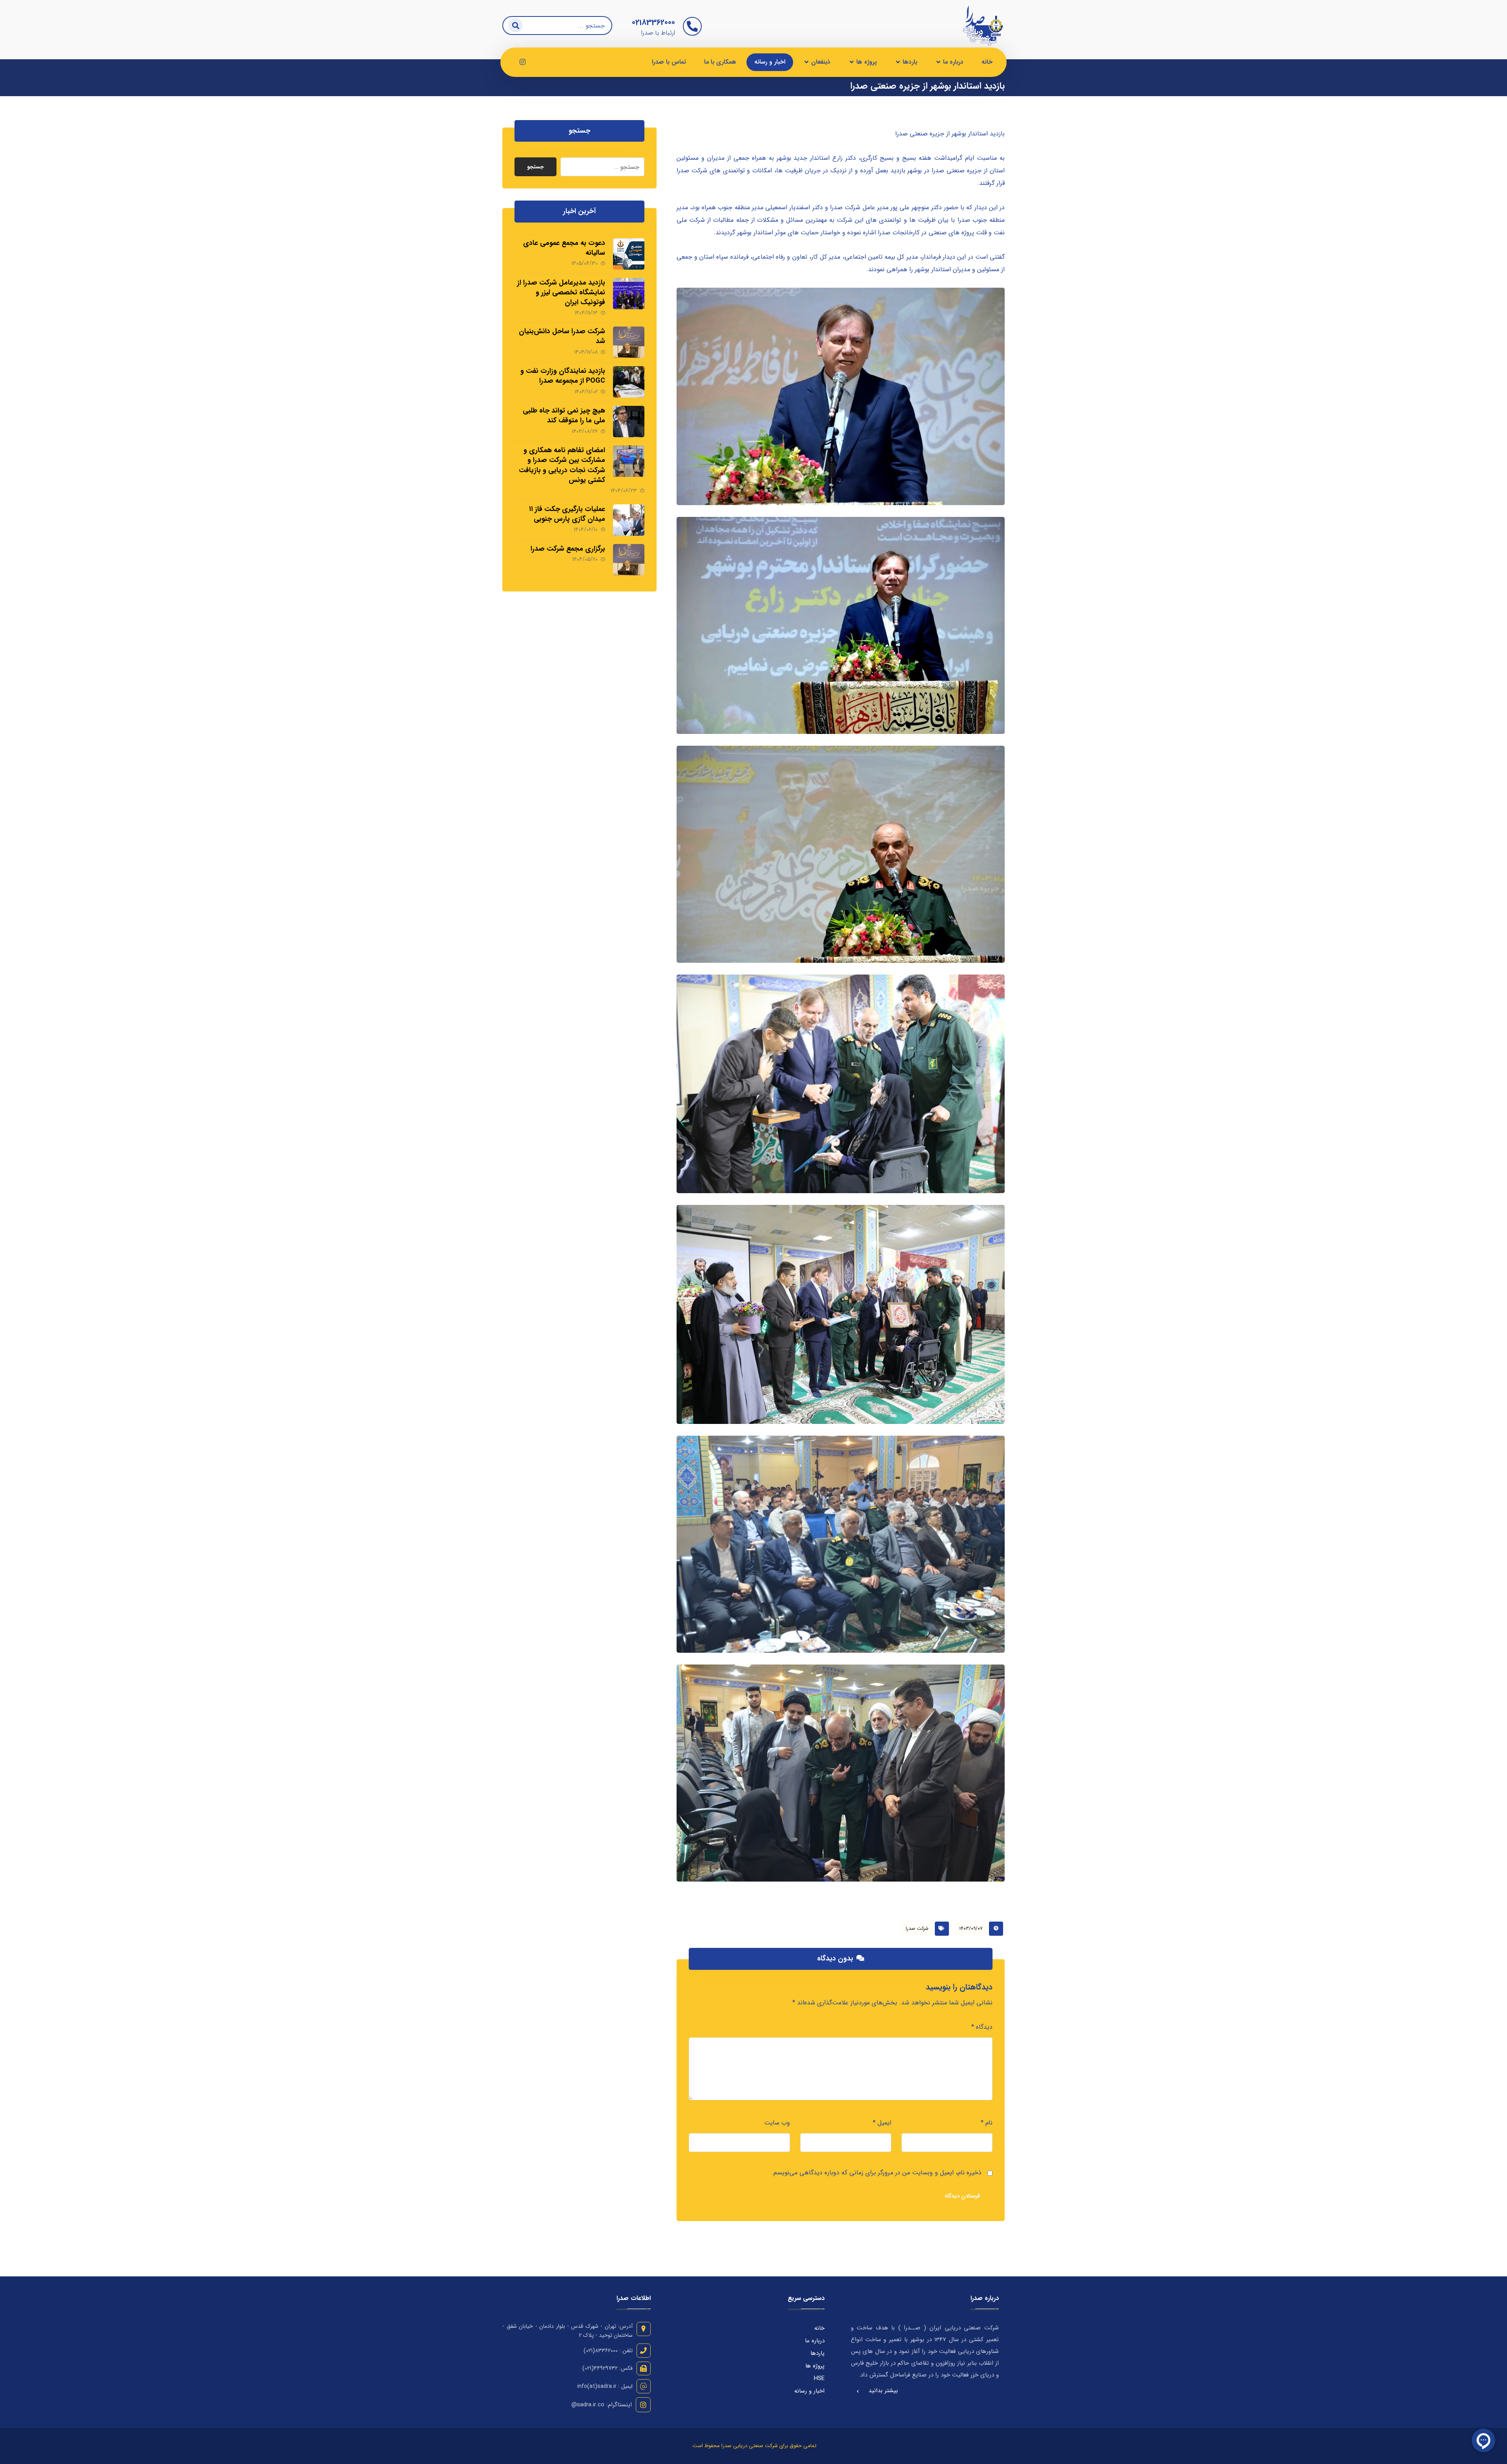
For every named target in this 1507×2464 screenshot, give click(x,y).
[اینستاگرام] (522, 62)
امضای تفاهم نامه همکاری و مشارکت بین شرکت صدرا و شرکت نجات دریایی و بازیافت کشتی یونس (562, 465)
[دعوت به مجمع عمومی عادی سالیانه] (629, 254)
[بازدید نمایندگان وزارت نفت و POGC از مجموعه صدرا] (629, 382)
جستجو (535, 167)
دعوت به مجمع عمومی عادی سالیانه (564, 248)
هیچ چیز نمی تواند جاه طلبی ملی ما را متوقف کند (564, 415)
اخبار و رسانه (809, 2391)
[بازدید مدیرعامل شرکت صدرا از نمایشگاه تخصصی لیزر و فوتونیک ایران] (629, 294)
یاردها (817, 2353)
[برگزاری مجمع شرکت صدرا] (629, 560)
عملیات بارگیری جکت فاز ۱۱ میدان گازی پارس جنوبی (567, 514)
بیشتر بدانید (883, 2391)
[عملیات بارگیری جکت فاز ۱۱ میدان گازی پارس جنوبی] (629, 520)
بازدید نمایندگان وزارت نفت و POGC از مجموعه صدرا (563, 376)
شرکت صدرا (917, 1928)
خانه (819, 2328)
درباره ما (815, 2341)
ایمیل (882, 2123)
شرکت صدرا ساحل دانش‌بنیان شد (562, 336)
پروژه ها (815, 2366)
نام (987, 2123)
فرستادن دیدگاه (962, 2196)
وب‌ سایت (777, 2123)
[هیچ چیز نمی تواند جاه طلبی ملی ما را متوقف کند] (629, 422)
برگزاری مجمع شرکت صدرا (568, 549)
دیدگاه (982, 2027)
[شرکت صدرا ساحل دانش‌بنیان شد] (629, 342)
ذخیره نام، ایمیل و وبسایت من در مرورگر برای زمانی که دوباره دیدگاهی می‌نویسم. (877, 2173)
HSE (819, 2378)
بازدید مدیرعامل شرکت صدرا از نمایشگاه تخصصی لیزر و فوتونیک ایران (561, 292)
